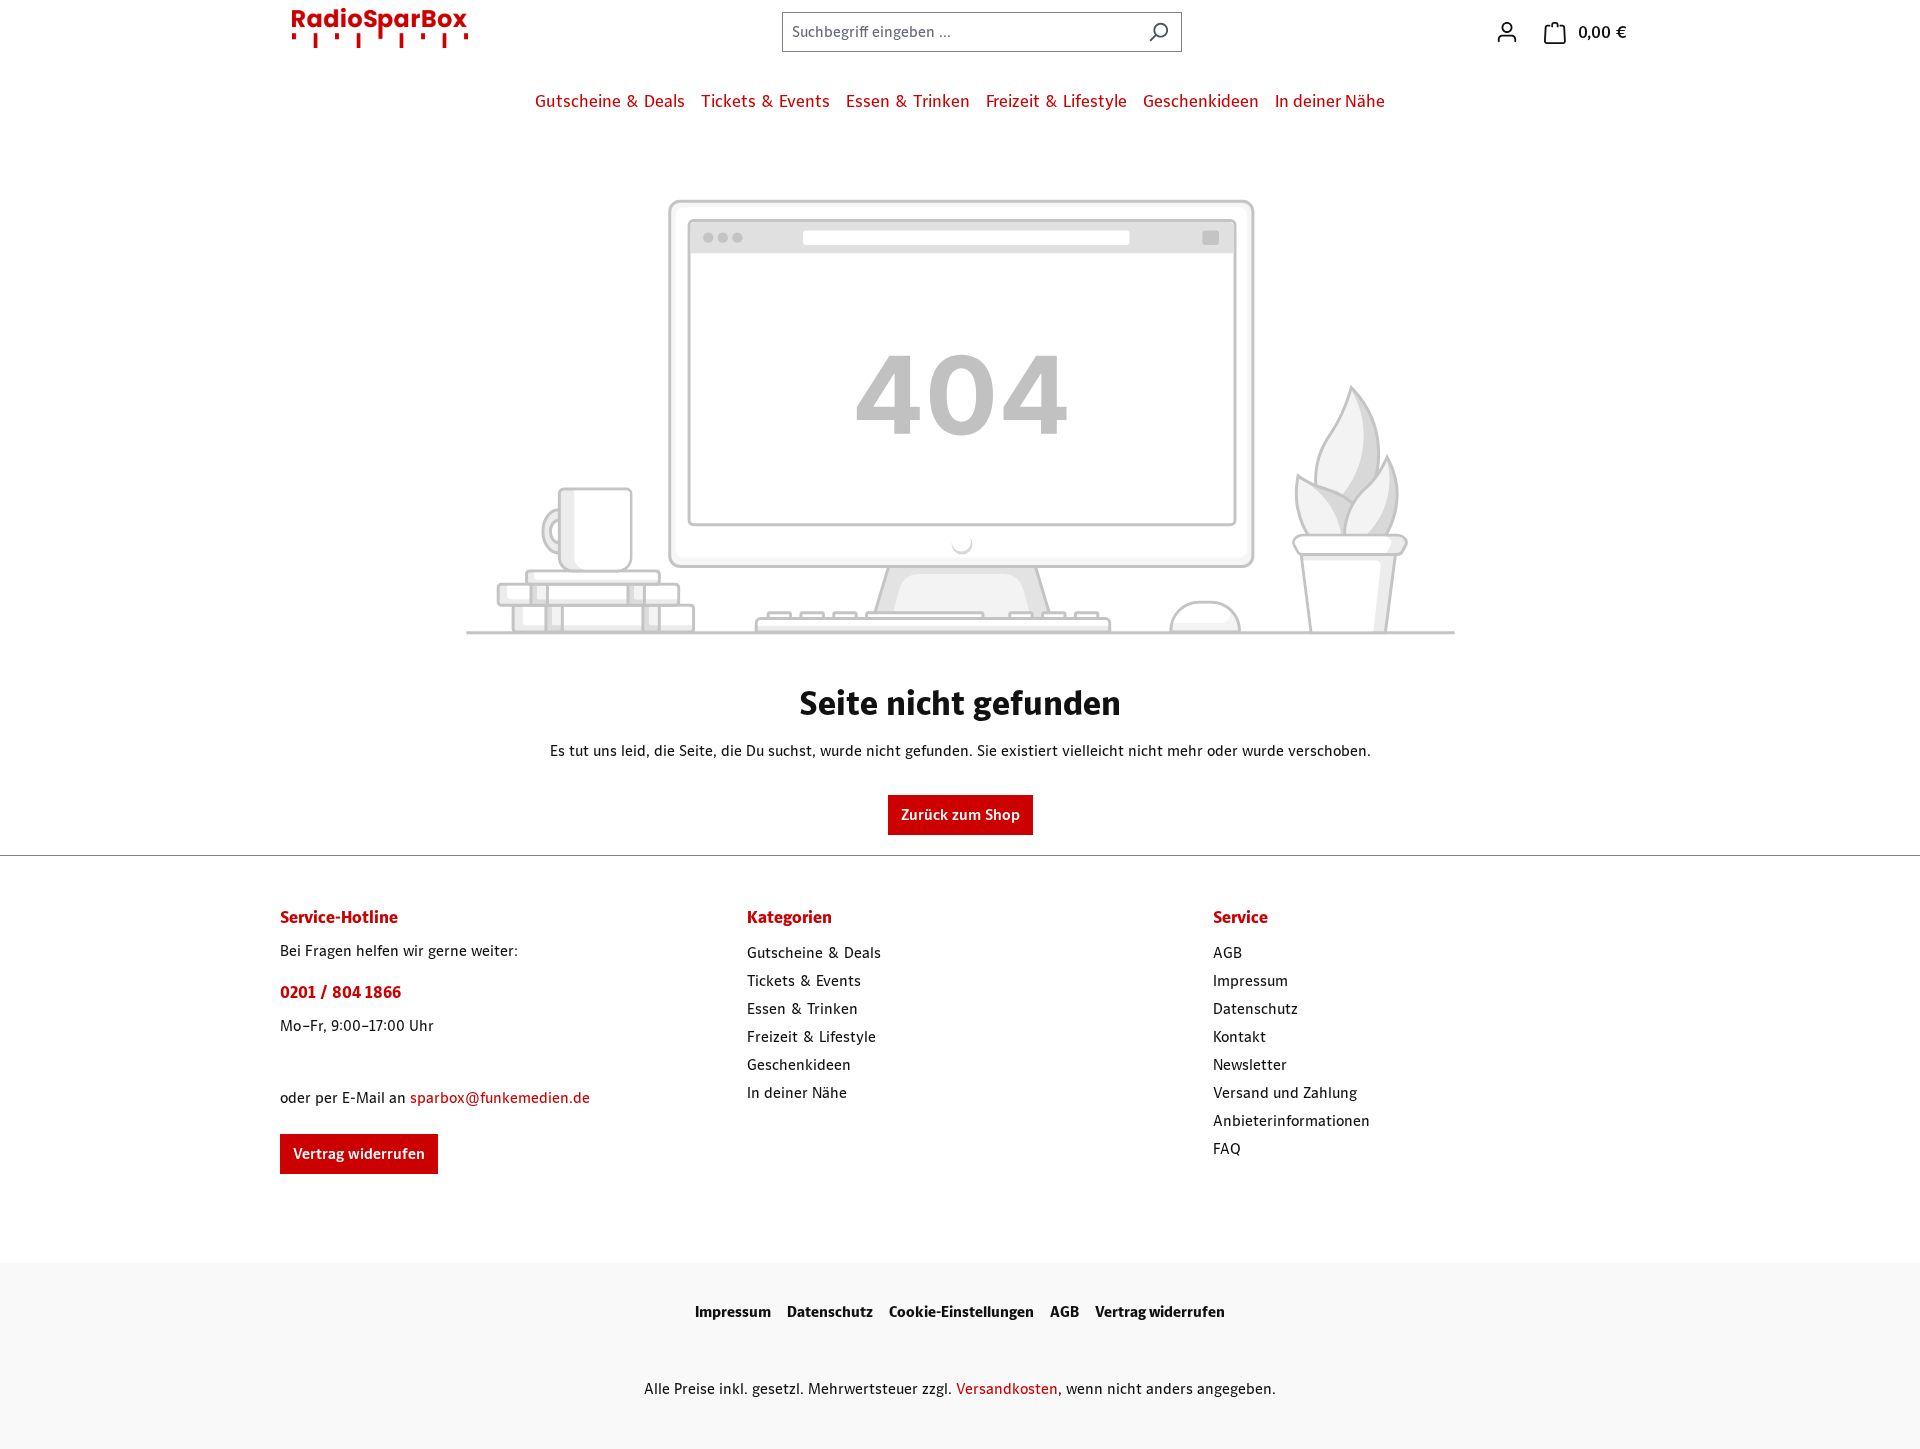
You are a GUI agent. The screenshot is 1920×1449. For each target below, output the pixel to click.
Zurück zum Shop (960, 814)
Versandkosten (1007, 1388)
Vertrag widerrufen (359, 1153)
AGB (1227, 952)
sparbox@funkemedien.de (500, 1097)
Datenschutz (1255, 1008)
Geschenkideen (799, 1064)
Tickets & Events (804, 980)
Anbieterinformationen (1291, 1120)
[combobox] (959, 32)
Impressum (1250, 980)
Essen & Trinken (802, 1008)
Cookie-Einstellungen (961, 1311)
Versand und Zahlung (1285, 1092)
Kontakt (1239, 1036)
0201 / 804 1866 (340, 992)
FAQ (1227, 1148)
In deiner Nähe (797, 1092)
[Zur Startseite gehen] (380, 28)
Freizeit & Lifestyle (811, 1036)
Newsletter (1250, 1064)
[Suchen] (1158, 32)
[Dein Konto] (1507, 32)
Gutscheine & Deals (814, 952)
